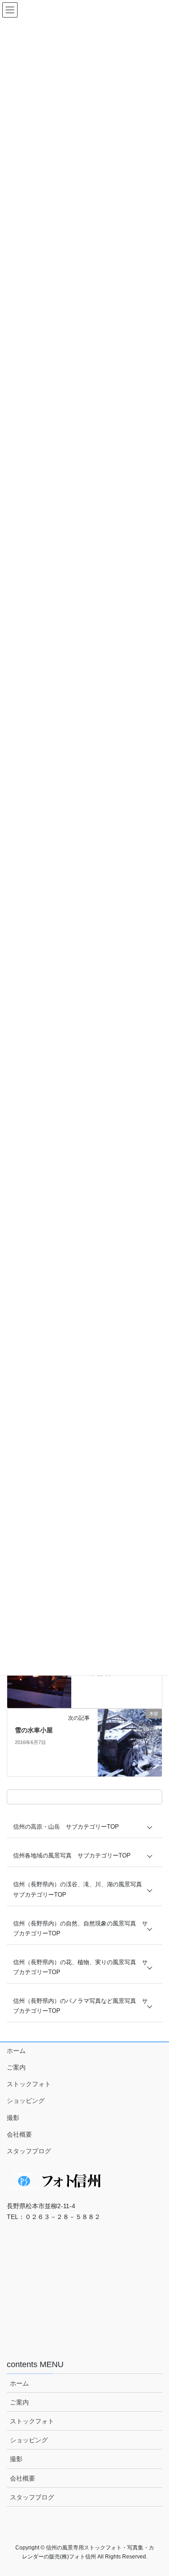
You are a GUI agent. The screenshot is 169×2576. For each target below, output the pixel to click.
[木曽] (130, 1742)
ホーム (16, 2051)
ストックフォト (29, 2084)
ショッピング (26, 2101)
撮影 (13, 2118)
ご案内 (16, 2067)
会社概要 (19, 2134)
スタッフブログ (29, 2151)
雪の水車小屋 (34, 1730)
